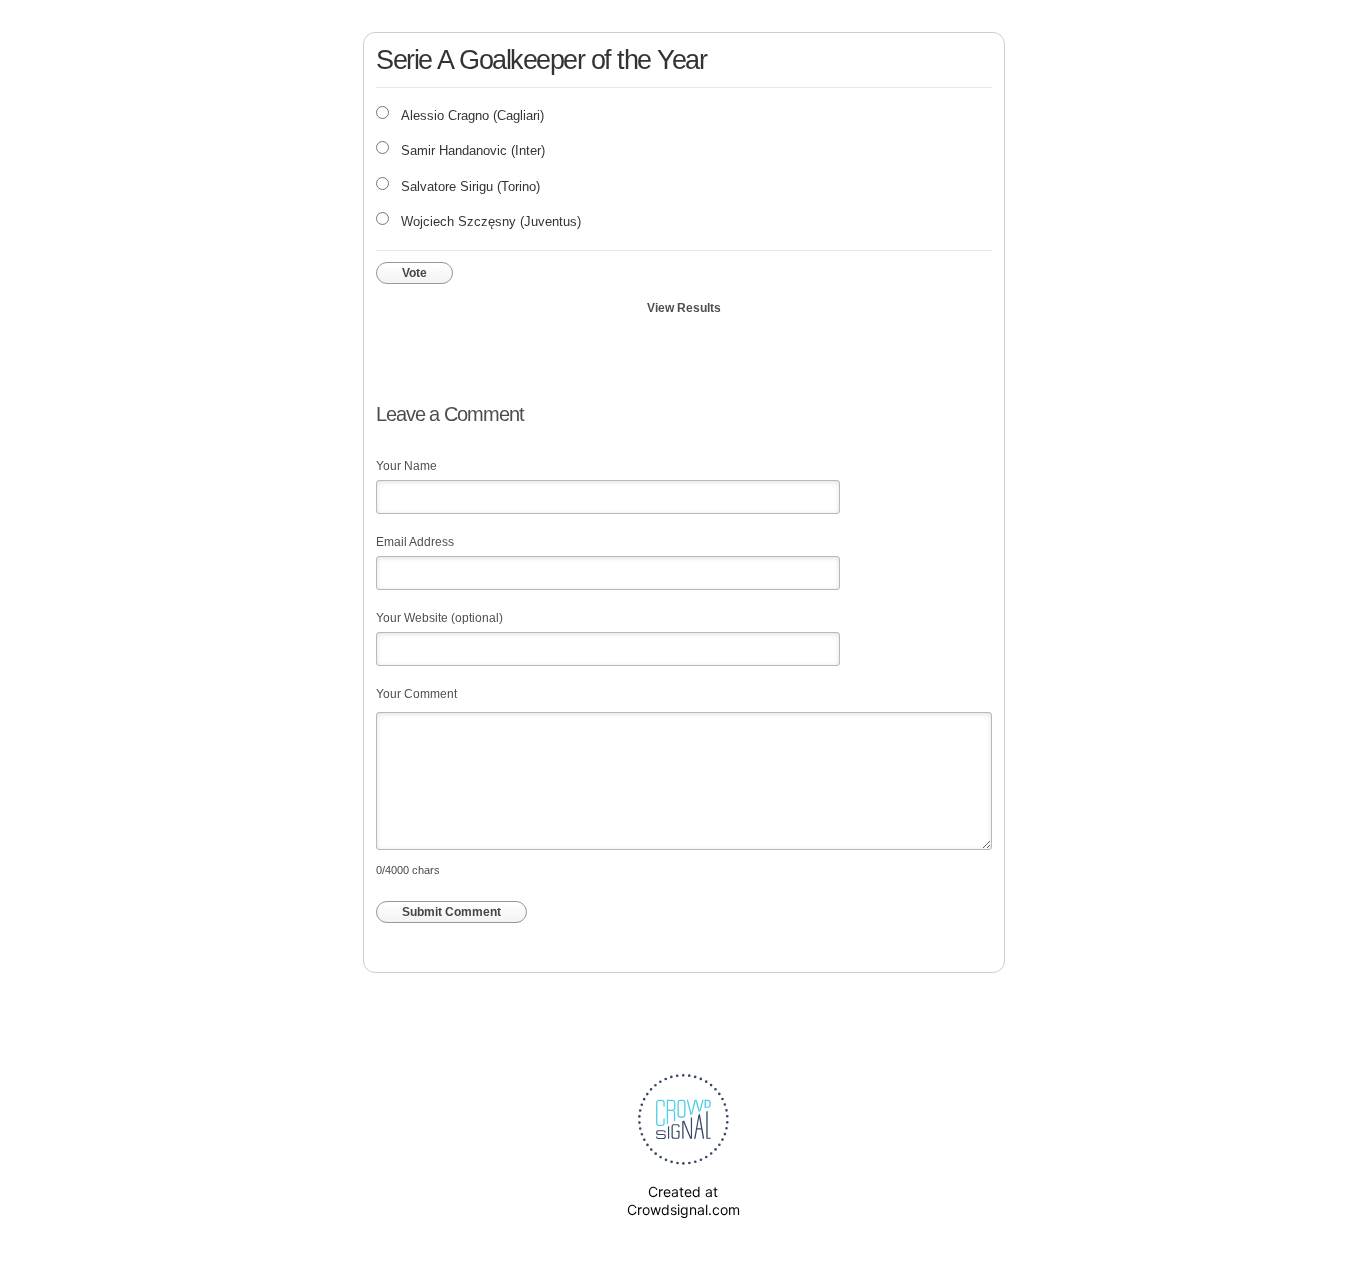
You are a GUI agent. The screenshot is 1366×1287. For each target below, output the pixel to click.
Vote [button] (414, 273)
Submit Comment (451, 912)
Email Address (415, 542)
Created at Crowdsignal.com (683, 1200)
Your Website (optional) (439, 618)
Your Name (406, 466)
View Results (684, 308)
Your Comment (416, 694)
